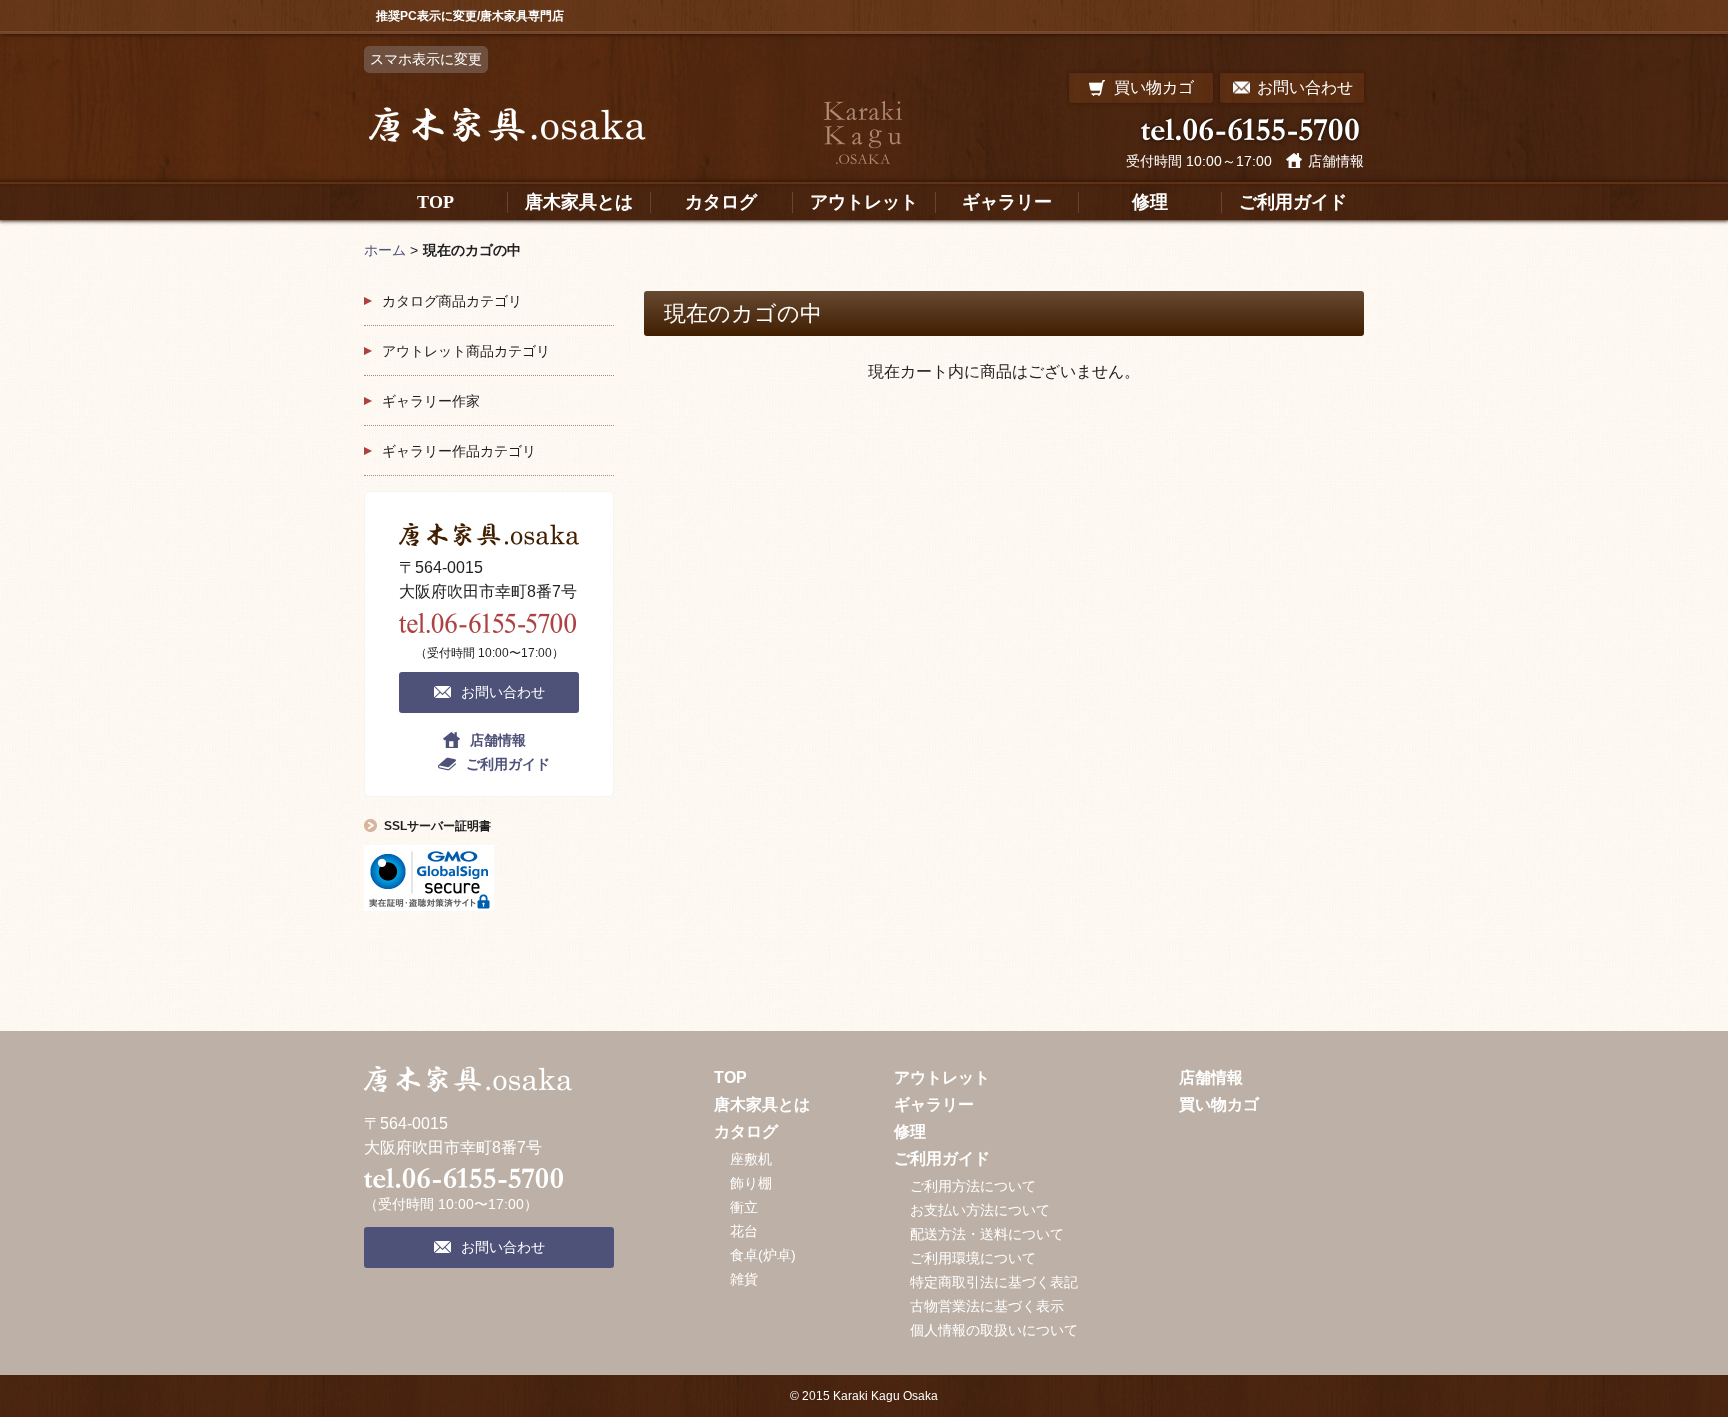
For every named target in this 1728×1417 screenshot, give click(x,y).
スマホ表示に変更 (426, 59)
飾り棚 (751, 1183)
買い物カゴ (1219, 1104)
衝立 (744, 1207)
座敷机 (751, 1159)
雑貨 (744, 1279)
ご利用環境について (973, 1258)
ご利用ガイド (508, 764)
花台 (744, 1231)
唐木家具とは (762, 1104)
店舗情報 (1336, 161)
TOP (730, 1077)
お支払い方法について (980, 1210)
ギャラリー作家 (431, 401)
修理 (910, 1131)
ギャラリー (934, 1104)
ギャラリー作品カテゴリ (459, 451)
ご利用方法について (973, 1186)
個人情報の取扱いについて (994, 1330)
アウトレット (942, 1077)
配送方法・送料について (987, 1234)
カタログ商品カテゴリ (452, 301)
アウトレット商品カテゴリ (466, 351)
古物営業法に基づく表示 (987, 1306)
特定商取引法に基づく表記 (994, 1282)
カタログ (746, 1131)
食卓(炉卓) (763, 1255)
